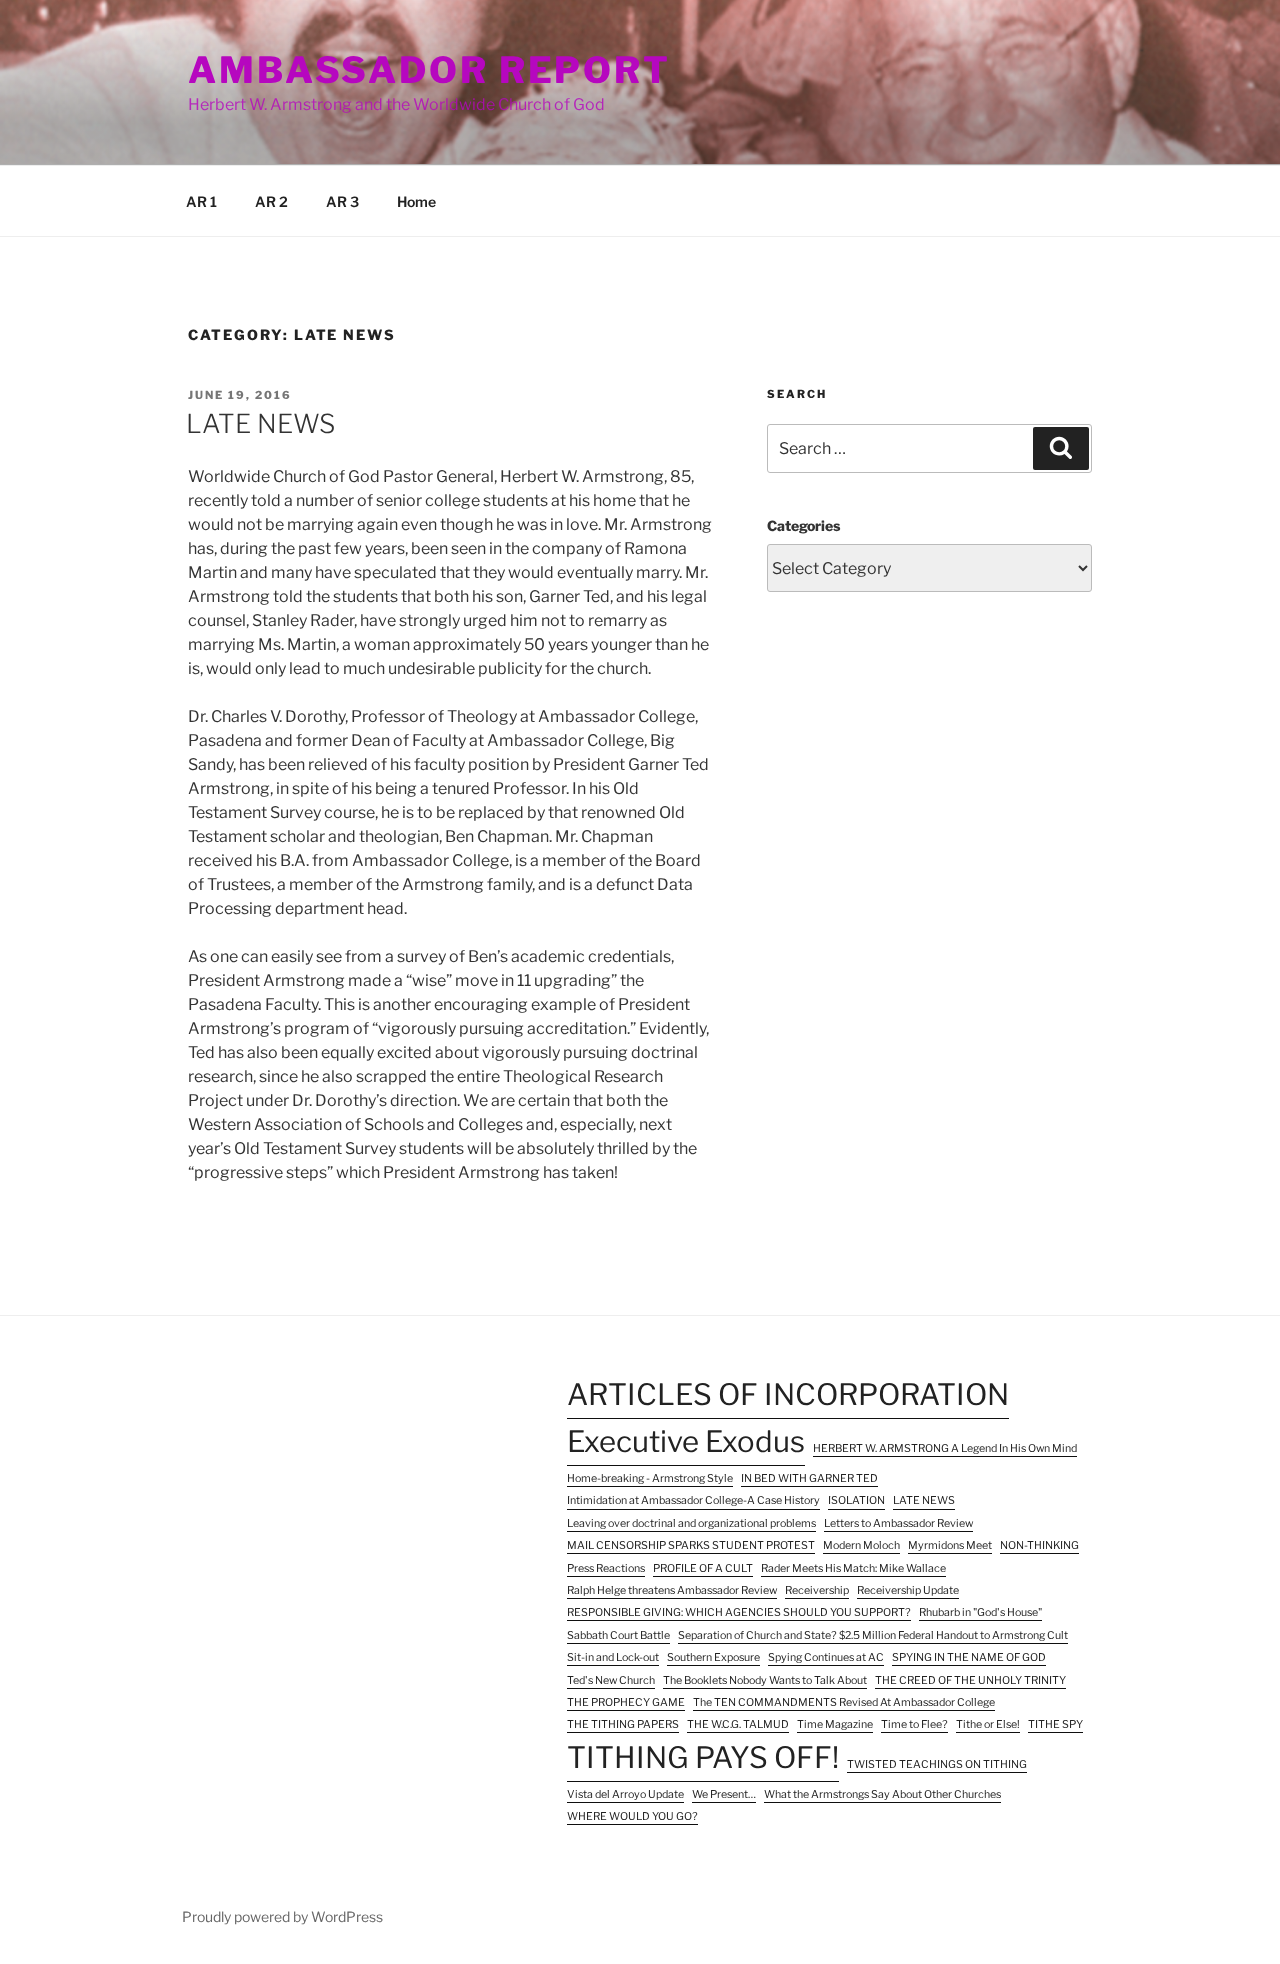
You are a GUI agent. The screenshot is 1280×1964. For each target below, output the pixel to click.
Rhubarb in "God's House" (980, 1612)
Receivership (817, 1590)
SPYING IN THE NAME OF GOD (969, 1657)
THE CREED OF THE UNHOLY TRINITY (970, 1680)
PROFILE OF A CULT (703, 1568)
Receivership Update (908, 1590)
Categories (803, 525)
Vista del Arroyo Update (625, 1794)
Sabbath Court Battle (618, 1635)
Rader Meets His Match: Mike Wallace (853, 1568)
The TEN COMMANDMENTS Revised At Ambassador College (844, 1702)
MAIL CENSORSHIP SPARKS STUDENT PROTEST (691, 1545)
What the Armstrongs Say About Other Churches (882, 1794)
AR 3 (342, 201)
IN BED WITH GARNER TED (809, 1478)
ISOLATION (856, 1500)
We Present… (724, 1794)
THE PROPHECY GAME (626, 1702)
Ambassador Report (429, 70)
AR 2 (271, 201)
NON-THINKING (1039, 1545)
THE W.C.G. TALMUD (738, 1724)
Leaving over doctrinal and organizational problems (691, 1523)
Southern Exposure (713, 1657)
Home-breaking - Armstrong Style (650, 1478)
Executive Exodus (686, 1441)
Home (416, 201)
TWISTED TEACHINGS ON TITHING (937, 1764)
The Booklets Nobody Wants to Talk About (765, 1680)
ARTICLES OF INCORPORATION (788, 1394)
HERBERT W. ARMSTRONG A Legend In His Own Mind (945, 1448)
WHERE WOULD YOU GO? (632, 1816)
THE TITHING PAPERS (623, 1724)
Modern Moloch (861, 1545)
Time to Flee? (914, 1724)
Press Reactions (606, 1568)
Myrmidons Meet (950, 1545)
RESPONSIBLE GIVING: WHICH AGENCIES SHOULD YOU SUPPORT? (739, 1612)
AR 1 (201, 201)
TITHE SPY (1055, 1724)
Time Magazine (835, 1724)
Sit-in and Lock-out (613, 1657)
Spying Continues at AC (826, 1657)
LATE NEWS (260, 423)
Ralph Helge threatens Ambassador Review (672, 1590)
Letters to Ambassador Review (898, 1523)
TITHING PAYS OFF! (703, 1757)
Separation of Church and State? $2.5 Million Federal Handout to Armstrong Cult (873, 1635)
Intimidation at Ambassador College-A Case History (693, 1500)
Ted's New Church (611, 1680)
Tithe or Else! (988, 1724)
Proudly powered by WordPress (282, 1916)
